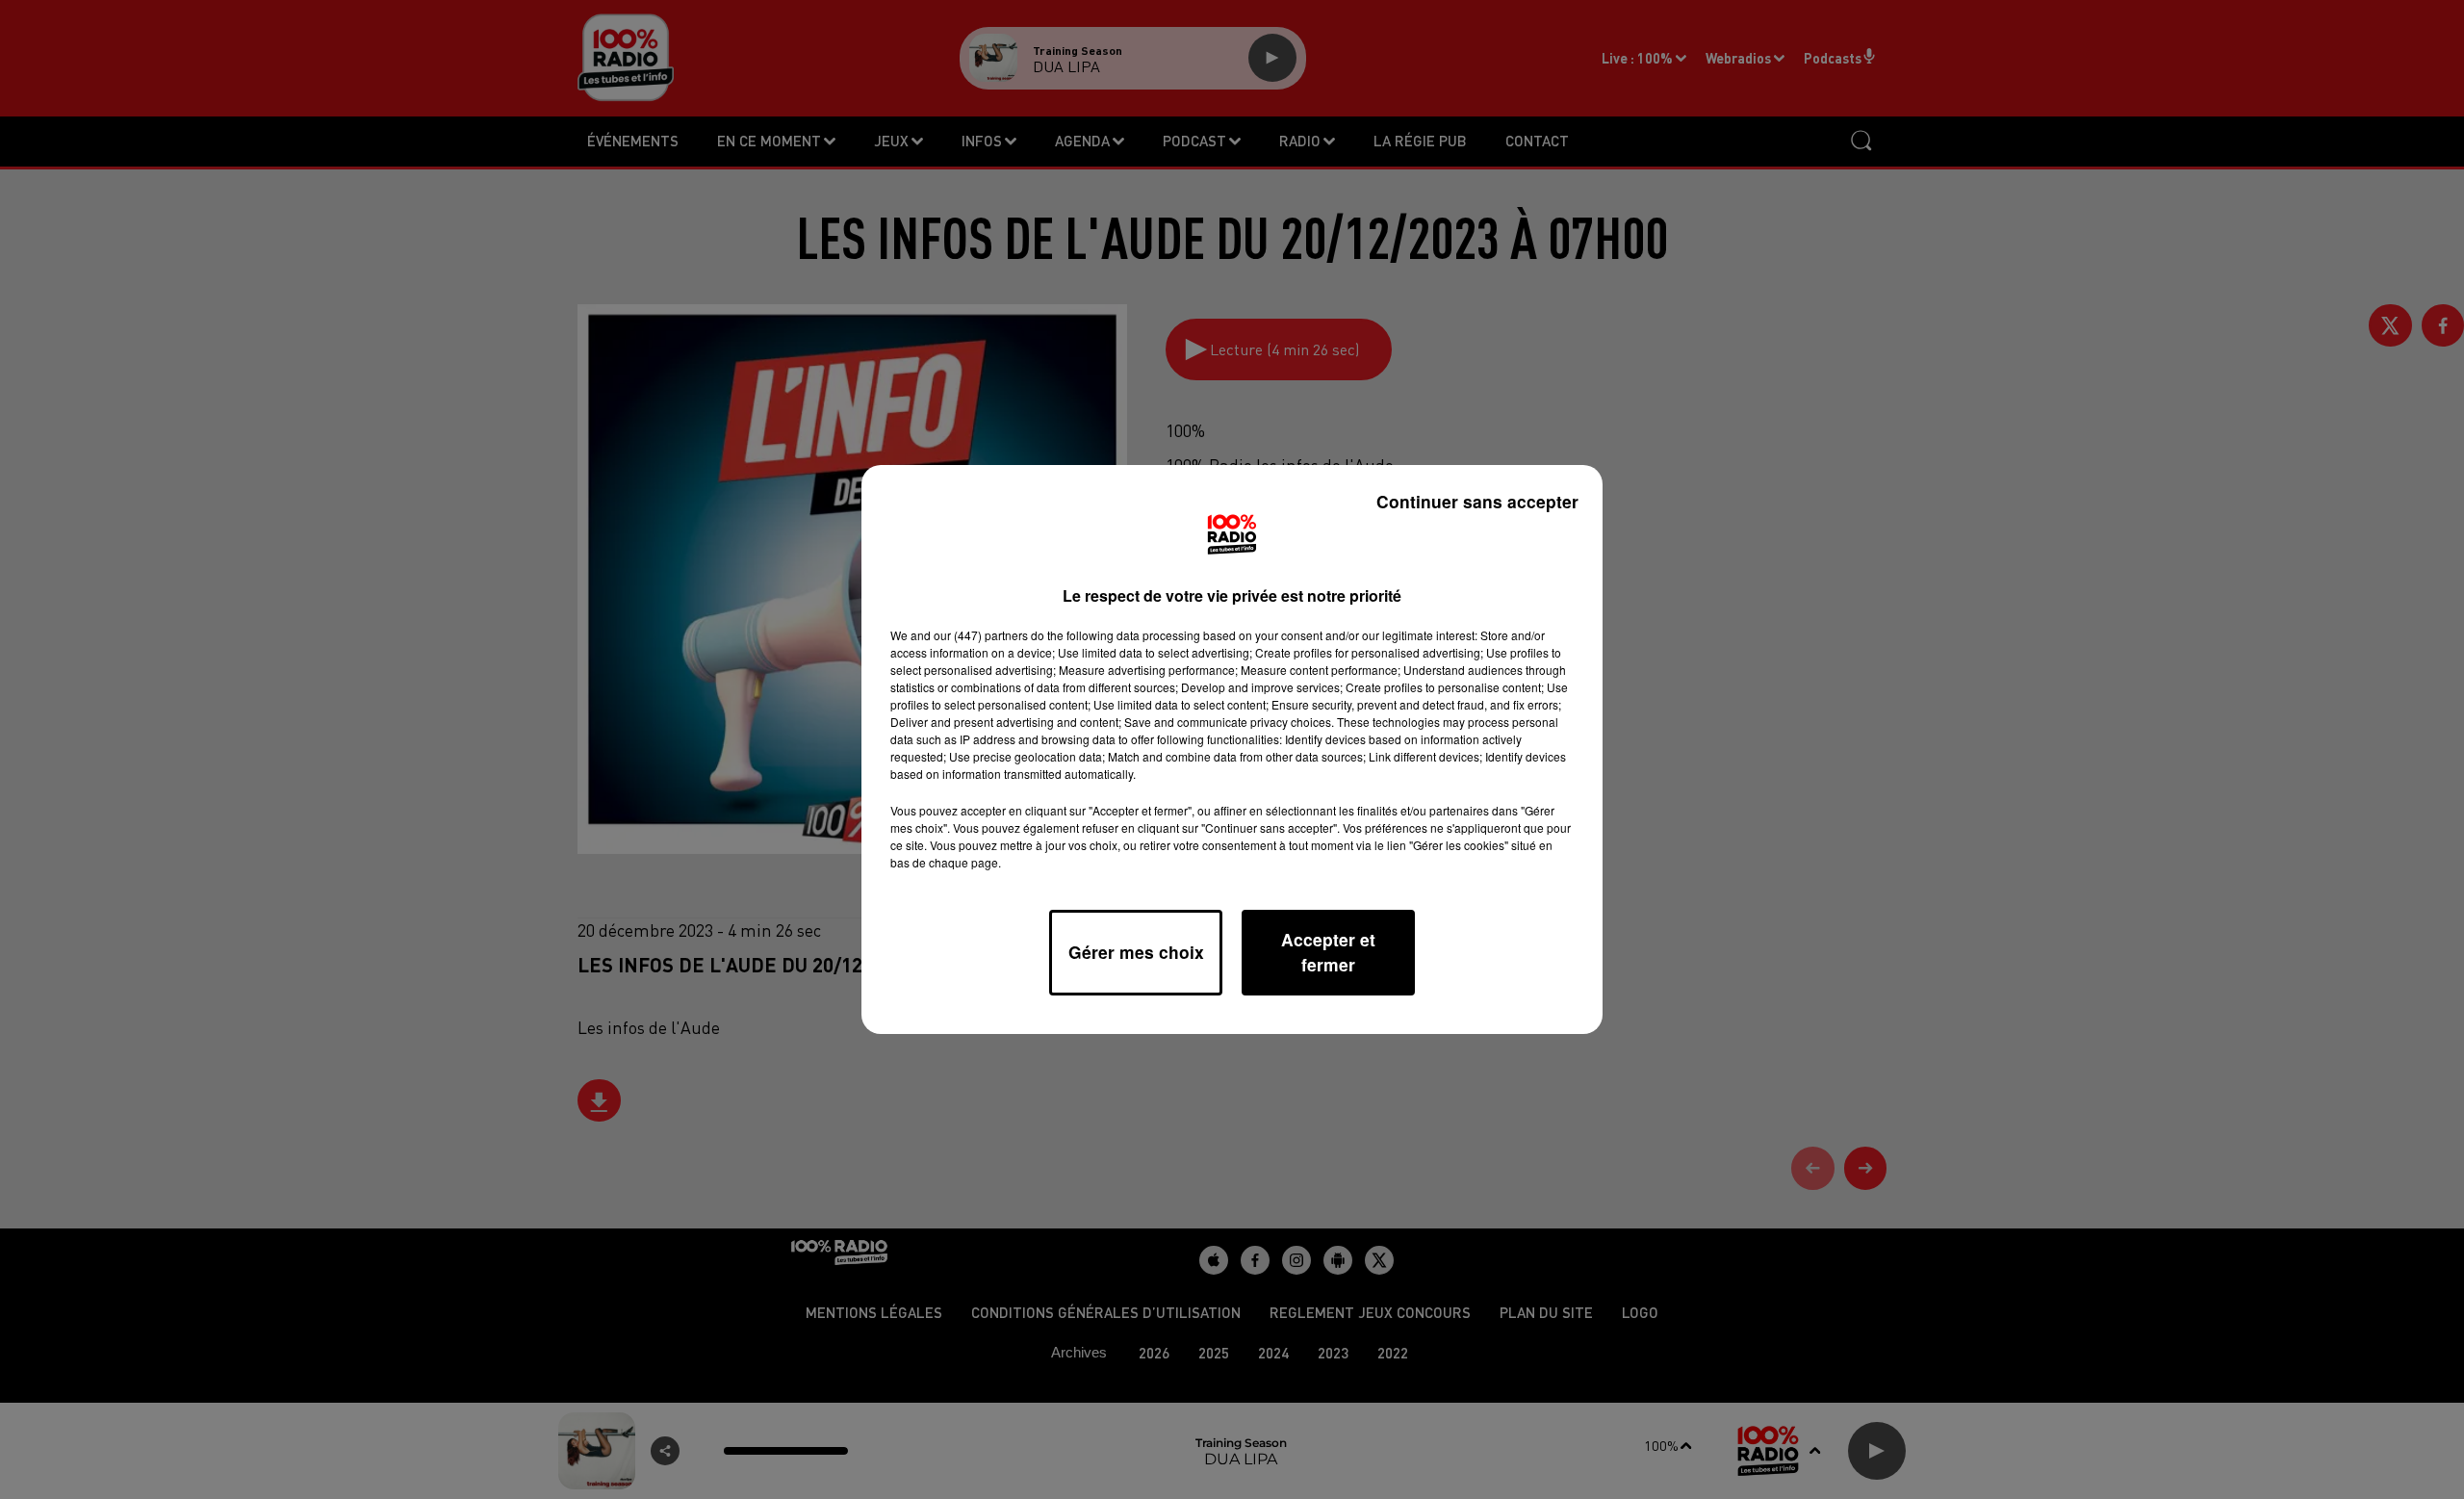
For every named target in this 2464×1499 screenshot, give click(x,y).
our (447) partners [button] (981, 635)
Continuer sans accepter (1477, 501)
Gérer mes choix (1136, 952)
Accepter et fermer (1328, 952)
